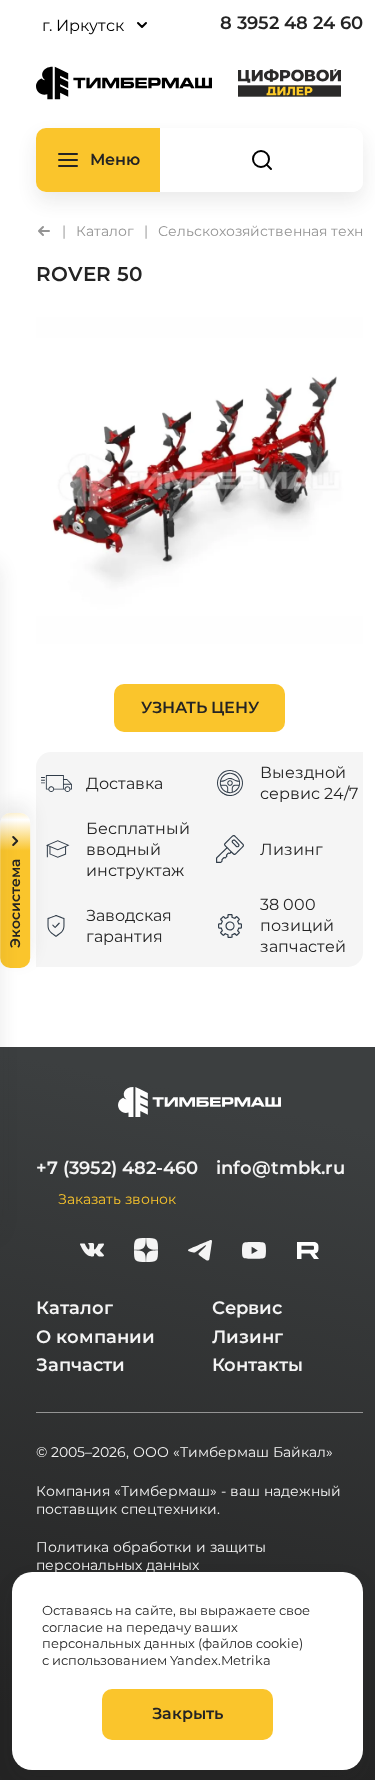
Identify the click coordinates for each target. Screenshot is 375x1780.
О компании (95, 1337)
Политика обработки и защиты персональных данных (151, 1556)
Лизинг (247, 1337)
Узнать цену (200, 707)
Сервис (247, 1308)
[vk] (92, 1252)
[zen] (146, 1252)
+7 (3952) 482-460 (117, 1168)
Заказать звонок (117, 1198)
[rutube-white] (308, 1252)
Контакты (257, 1365)
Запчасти (80, 1365)
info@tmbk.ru (280, 1168)
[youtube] (254, 1252)
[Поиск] (261, 160)
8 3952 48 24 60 (291, 23)
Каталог (74, 1308)
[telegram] (200, 1252)
